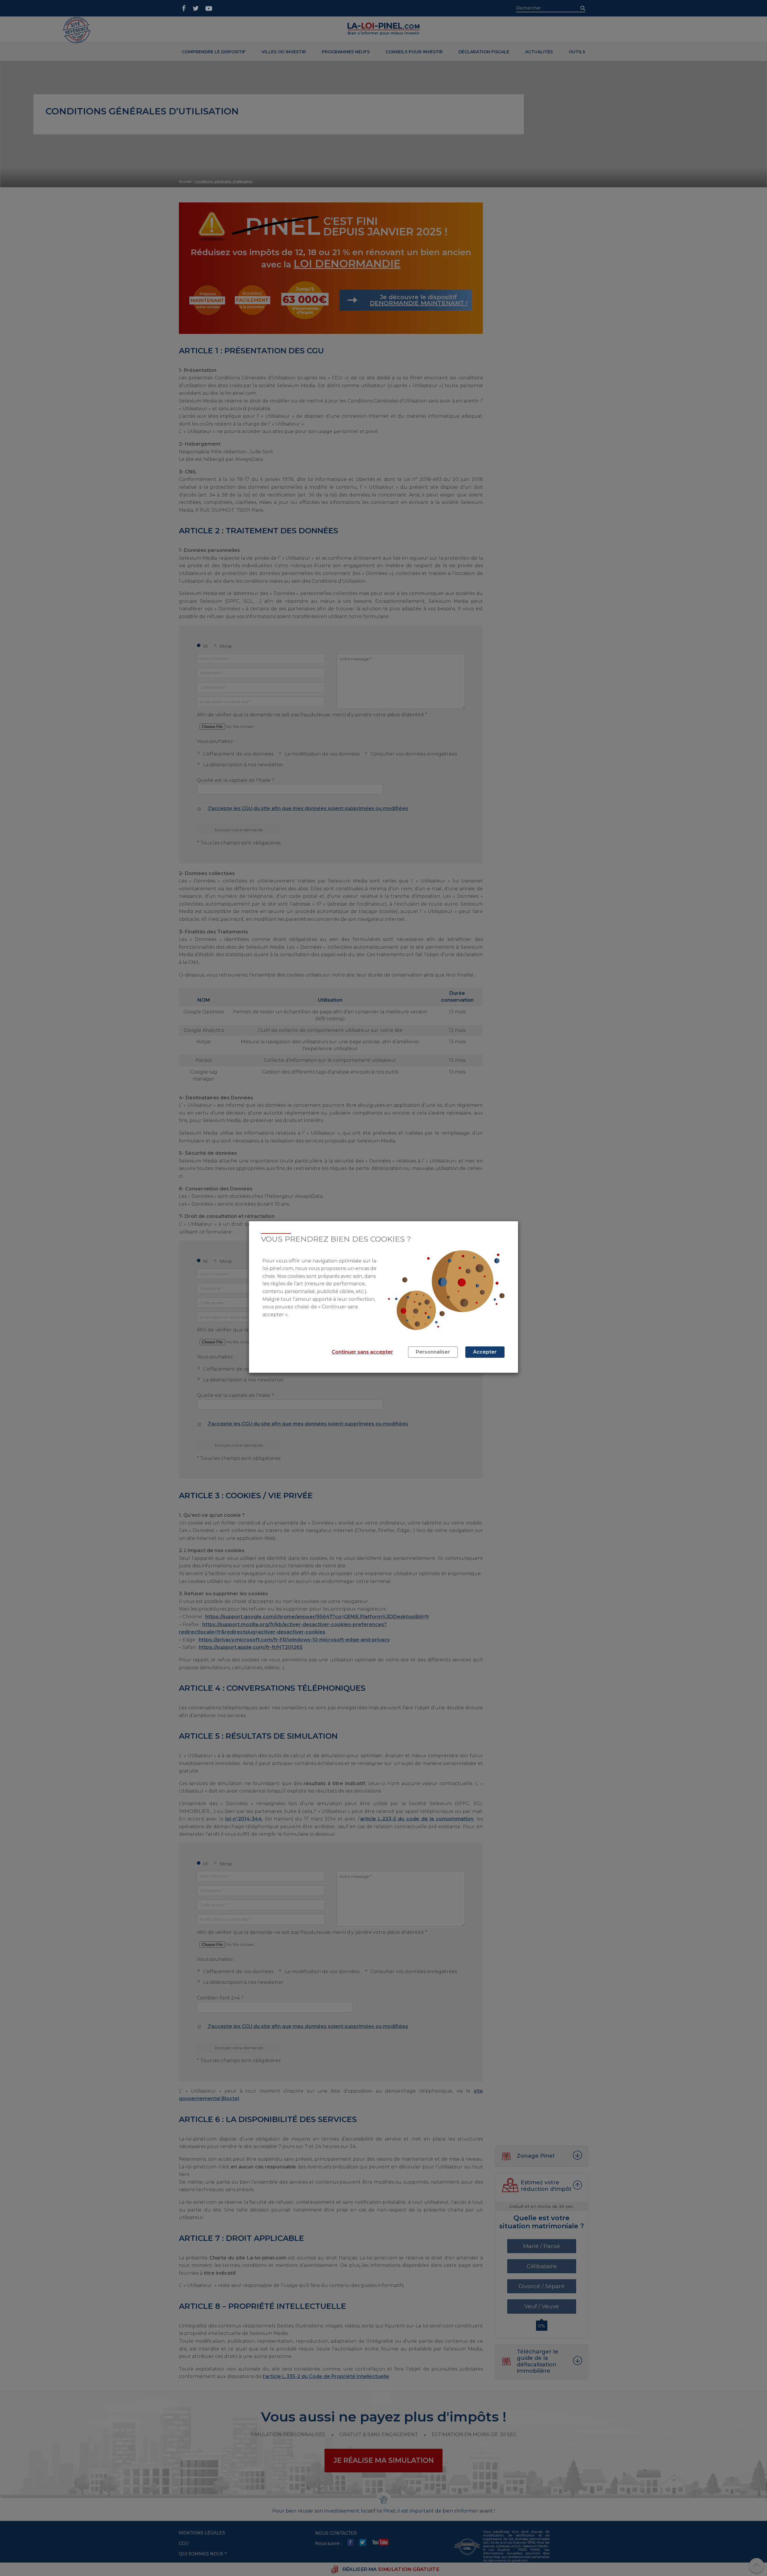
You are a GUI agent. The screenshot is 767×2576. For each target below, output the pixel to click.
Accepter (485, 1352)
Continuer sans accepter (362, 1352)
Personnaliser (433, 1352)
